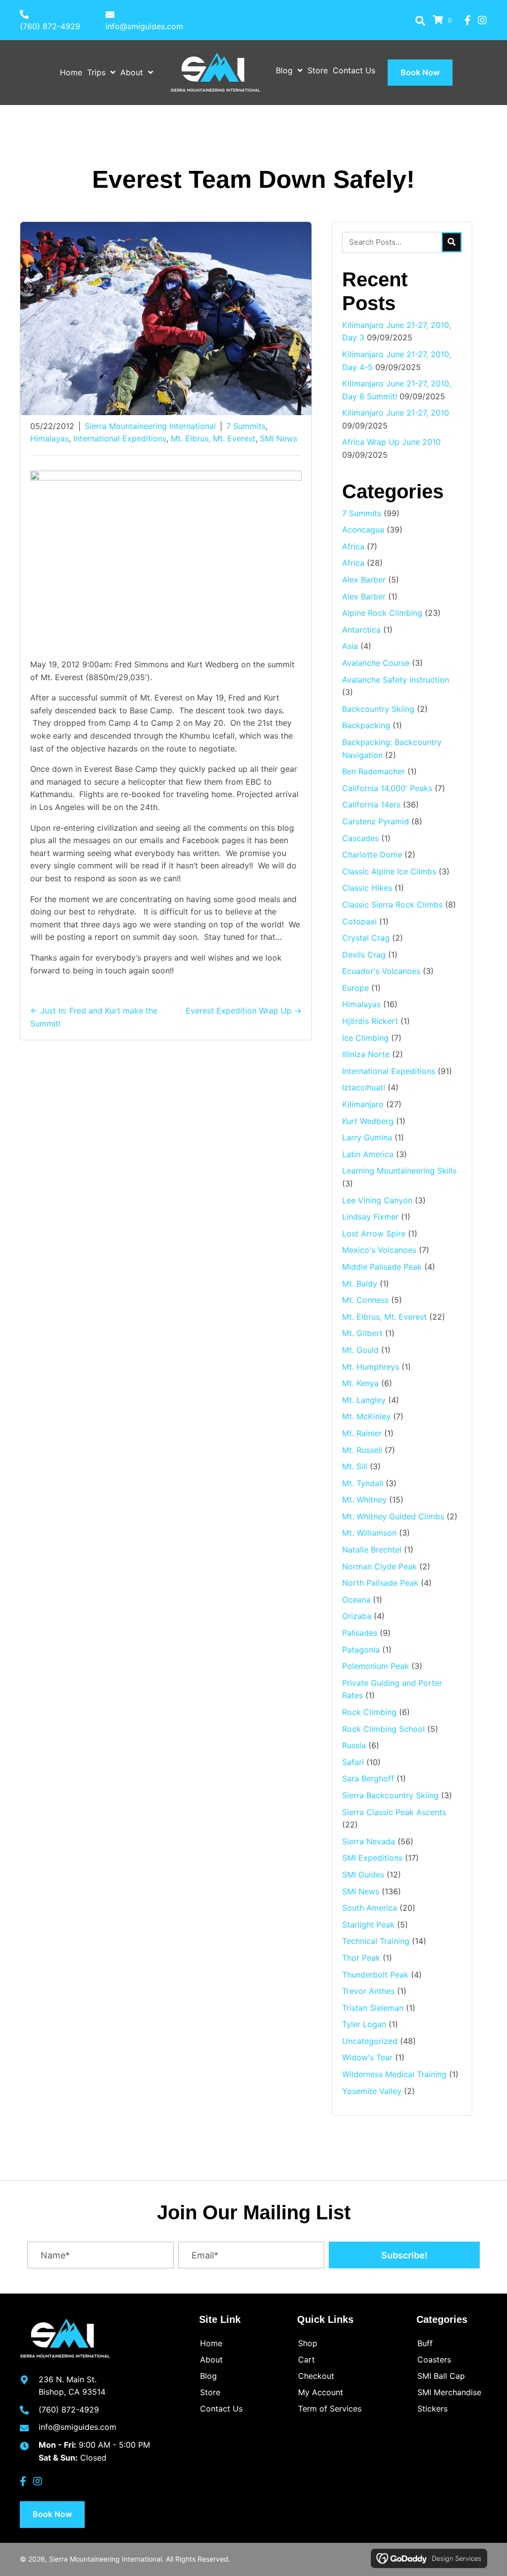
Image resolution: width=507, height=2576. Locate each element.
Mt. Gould (360, 1350)
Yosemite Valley (372, 2091)
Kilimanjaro (363, 1104)
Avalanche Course (376, 663)
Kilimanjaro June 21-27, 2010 (396, 413)
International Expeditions (120, 438)
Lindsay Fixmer (370, 1217)
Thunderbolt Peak (375, 1975)
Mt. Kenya (360, 1383)
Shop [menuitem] (308, 2343)
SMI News (279, 438)
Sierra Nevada (369, 1841)
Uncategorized (370, 2041)
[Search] (452, 242)
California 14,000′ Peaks (387, 788)
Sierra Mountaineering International (150, 426)
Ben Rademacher (374, 771)
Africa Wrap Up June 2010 (391, 442)
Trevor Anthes (368, 1991)
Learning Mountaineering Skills (399, 1171)
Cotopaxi (359, 921)
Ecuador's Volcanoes (381, 971)
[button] (420, 20)
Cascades (360, 838)
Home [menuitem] (211, 2343)
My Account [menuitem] (321, 2392)
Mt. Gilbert (362, 1333)
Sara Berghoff (368, 1778)
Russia (354, 1745)
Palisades (360, 1633)
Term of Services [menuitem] (330, 2409)
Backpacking (366, 725)
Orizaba (357, 1616)
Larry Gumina (367, 1137)
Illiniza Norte (366, 1054)
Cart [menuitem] (306, 2360)
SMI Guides (363, 1875)
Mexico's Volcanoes (379, 1250)
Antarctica (361, 630)
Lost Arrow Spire (374, 1234)
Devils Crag (364, 955)
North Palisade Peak (380, 1583)
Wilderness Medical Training (394, 2074)
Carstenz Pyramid (376, 821)
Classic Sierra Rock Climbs (392, 905)
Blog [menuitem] (208, 2376)
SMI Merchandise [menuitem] (449, 2392)
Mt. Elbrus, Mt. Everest (213, 438)
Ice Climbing (365, 1038)
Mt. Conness (365, 1300)
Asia (350, 646)
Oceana (356, 1600)
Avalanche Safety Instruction (396, 680)
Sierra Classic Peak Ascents (394, 1812)
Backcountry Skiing (378, 709)
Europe (355, 988)
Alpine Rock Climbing (382, 613)
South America (370, 1908)
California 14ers (371, 805)
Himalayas (50, 438)
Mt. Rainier (362, 1433)
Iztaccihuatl (364, 1087)
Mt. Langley (364, 1400)
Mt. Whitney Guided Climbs (393, 1516)
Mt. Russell (362, 1450)
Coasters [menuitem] (434, 2360)
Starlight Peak (368, 1925)
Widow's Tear (367, 2057)
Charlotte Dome (372, 855)
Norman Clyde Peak (380, 1566)
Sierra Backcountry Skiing (390, 1795)
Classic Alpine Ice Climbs (389, 871)
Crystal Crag (366, 938)
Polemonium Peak (376, 1666)
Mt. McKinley (366, 1416)
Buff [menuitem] (425, 2343)
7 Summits (246, 426)
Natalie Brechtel (372, 1550)
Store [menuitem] (210, 2392)
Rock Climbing (369, 1712)
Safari (353, 1762)
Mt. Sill (355, 1466)
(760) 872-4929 (50, 26)
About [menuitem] (211, 2360)
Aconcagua (363, 530)
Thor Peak (361, 1958)
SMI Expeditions (372, 1858)
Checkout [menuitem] (316, 2376)
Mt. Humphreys (371, 1367)
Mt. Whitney (364, 1500)
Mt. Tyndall (363, 1483)
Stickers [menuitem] (432, 2409)
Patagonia (361, 1650)
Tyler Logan (364, 2024)
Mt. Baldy (360, 1284)
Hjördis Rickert (370, 1021)
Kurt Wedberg (368, 1121)
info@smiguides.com (144, 26)
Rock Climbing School (383, 1729)
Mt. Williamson (369, 1533)
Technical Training (376, 1941)
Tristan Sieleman (373, 2008)
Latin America (368, 1154)
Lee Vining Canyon (377, 1200)
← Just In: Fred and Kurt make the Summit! (94, 1017)
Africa (353, 546)
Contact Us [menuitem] (221, 2409)
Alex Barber (364, 580)
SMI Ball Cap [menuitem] (441, 2376)
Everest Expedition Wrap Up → (244, 1011)
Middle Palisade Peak (382, 1267)
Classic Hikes (367, 888)
